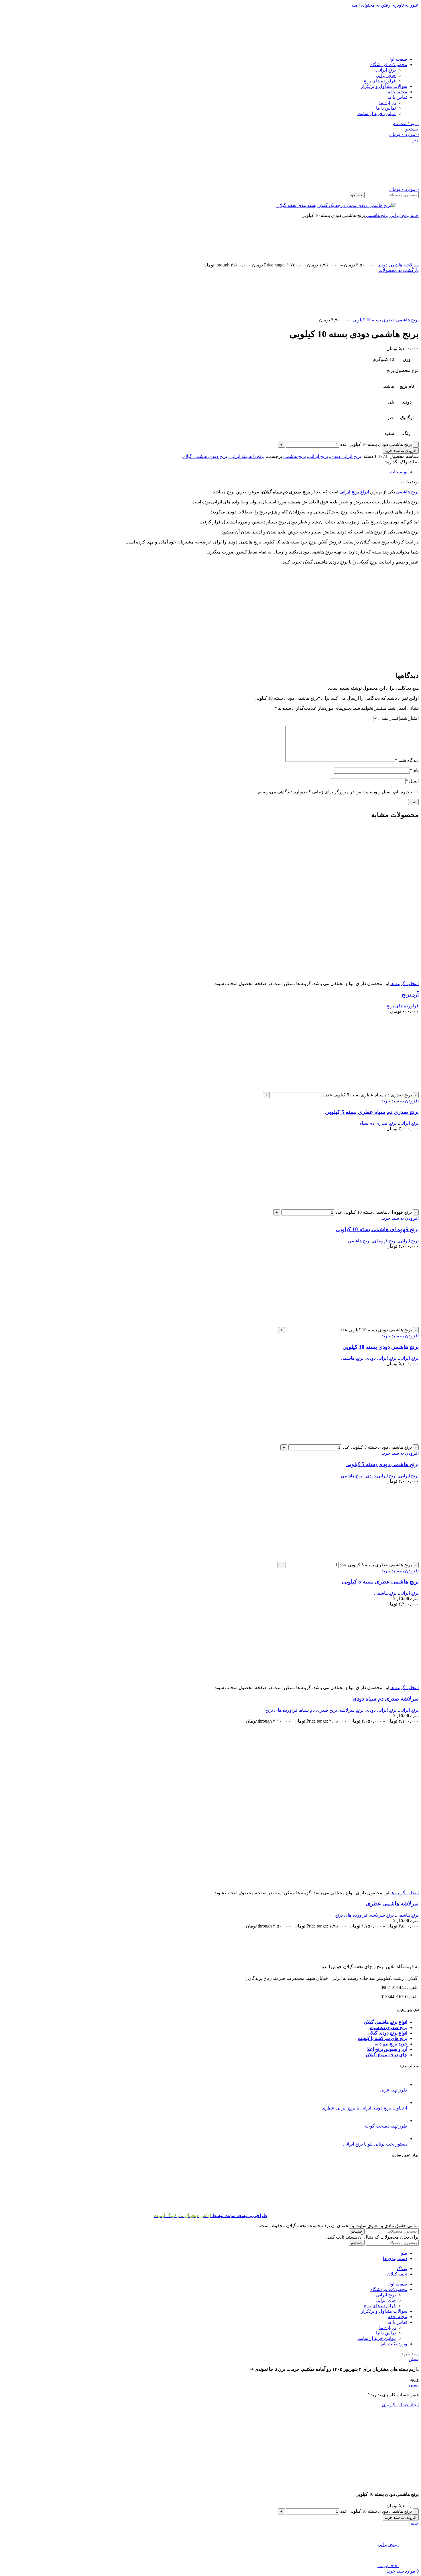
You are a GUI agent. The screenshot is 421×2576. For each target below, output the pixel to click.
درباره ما (387, 103)
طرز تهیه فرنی (393, 2090)
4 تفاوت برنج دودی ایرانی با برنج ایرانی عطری (364, 2108)
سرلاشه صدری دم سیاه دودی (386, 1699)
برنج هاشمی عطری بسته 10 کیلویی (385, 320)
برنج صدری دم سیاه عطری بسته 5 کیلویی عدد (368, 1095)
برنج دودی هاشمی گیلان (205, 456)
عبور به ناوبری (405, 5)
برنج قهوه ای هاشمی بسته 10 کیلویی (377, 1229)
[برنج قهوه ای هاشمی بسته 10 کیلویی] (390, 1207)
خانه (414, 215)
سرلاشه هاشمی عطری (392, 1904)
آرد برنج (410, 994)
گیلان (372, 2033)
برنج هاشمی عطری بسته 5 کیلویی (380, 1582)
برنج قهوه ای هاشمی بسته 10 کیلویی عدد (374, 1212)
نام (414, 770)
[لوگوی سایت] (397, 49)
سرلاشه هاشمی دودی (398, 265)
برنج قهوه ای (385, 1241)
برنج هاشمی (377, 215)
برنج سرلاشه (351, 1710)
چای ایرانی (386, 75)
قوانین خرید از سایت (377, 113)
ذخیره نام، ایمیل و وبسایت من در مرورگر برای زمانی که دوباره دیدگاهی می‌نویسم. (334, 792)
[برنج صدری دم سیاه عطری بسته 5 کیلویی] (390, 1089)
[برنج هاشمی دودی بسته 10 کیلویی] (390, 1324)
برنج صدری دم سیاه (378, 1123)
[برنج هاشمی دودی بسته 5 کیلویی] (390, 1442)
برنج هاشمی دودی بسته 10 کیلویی (381, 1347)
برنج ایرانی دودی (346, 456)
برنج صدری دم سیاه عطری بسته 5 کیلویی (372, 1112)
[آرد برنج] (390, 900)
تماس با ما (386, 108)
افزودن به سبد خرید (401, 451)
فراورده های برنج (380, 81)
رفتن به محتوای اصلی (370, 5)
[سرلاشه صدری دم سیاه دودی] (390, 1682)
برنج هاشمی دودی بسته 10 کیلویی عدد (376, 444)
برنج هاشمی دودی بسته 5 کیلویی (382, 1464)
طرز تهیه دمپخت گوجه (386, 2126)
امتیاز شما (409, 718)
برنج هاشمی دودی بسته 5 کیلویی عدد (377, 1447)
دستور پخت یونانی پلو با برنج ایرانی (375, 2144)
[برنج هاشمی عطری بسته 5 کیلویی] (390, 1559)
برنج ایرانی (386, 70)
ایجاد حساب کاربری (400, 2405)
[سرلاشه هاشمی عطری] (390, 1799)
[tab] (399, 472)
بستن (414, 2359)
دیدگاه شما (407, 760)
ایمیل (412, 781)
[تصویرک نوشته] (402, 2084)
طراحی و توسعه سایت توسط (210, 2216)
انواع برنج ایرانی (354, 492)
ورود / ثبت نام (394, 2344)
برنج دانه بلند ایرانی (247, 456)
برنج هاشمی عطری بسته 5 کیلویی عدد (376, 1565)
